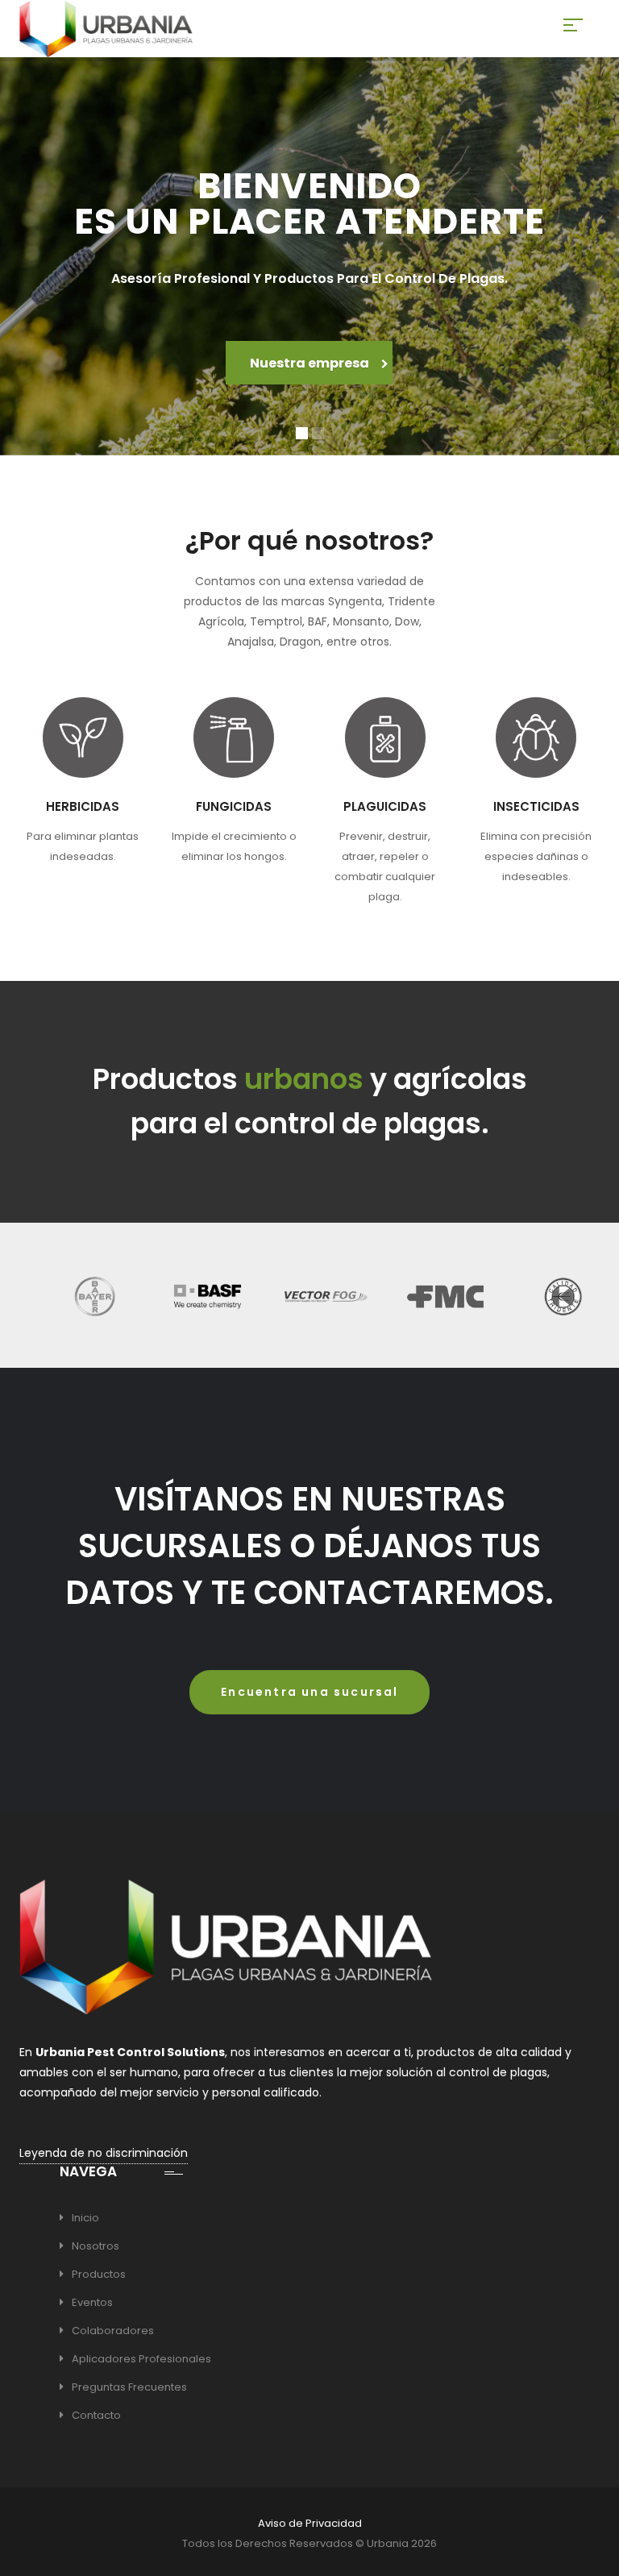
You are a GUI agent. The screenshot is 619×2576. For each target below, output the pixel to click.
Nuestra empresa (311, 363)
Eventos (92, 2302)
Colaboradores (113, 2331)
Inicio (85, 2218)
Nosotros (96, 2246)
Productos (99, 2274)
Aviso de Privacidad (310, 2523)
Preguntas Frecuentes (129, 2387)
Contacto (96, 2415)
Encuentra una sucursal (309, 1692)
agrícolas (460, 1079)
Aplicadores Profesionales (141, 2359)
